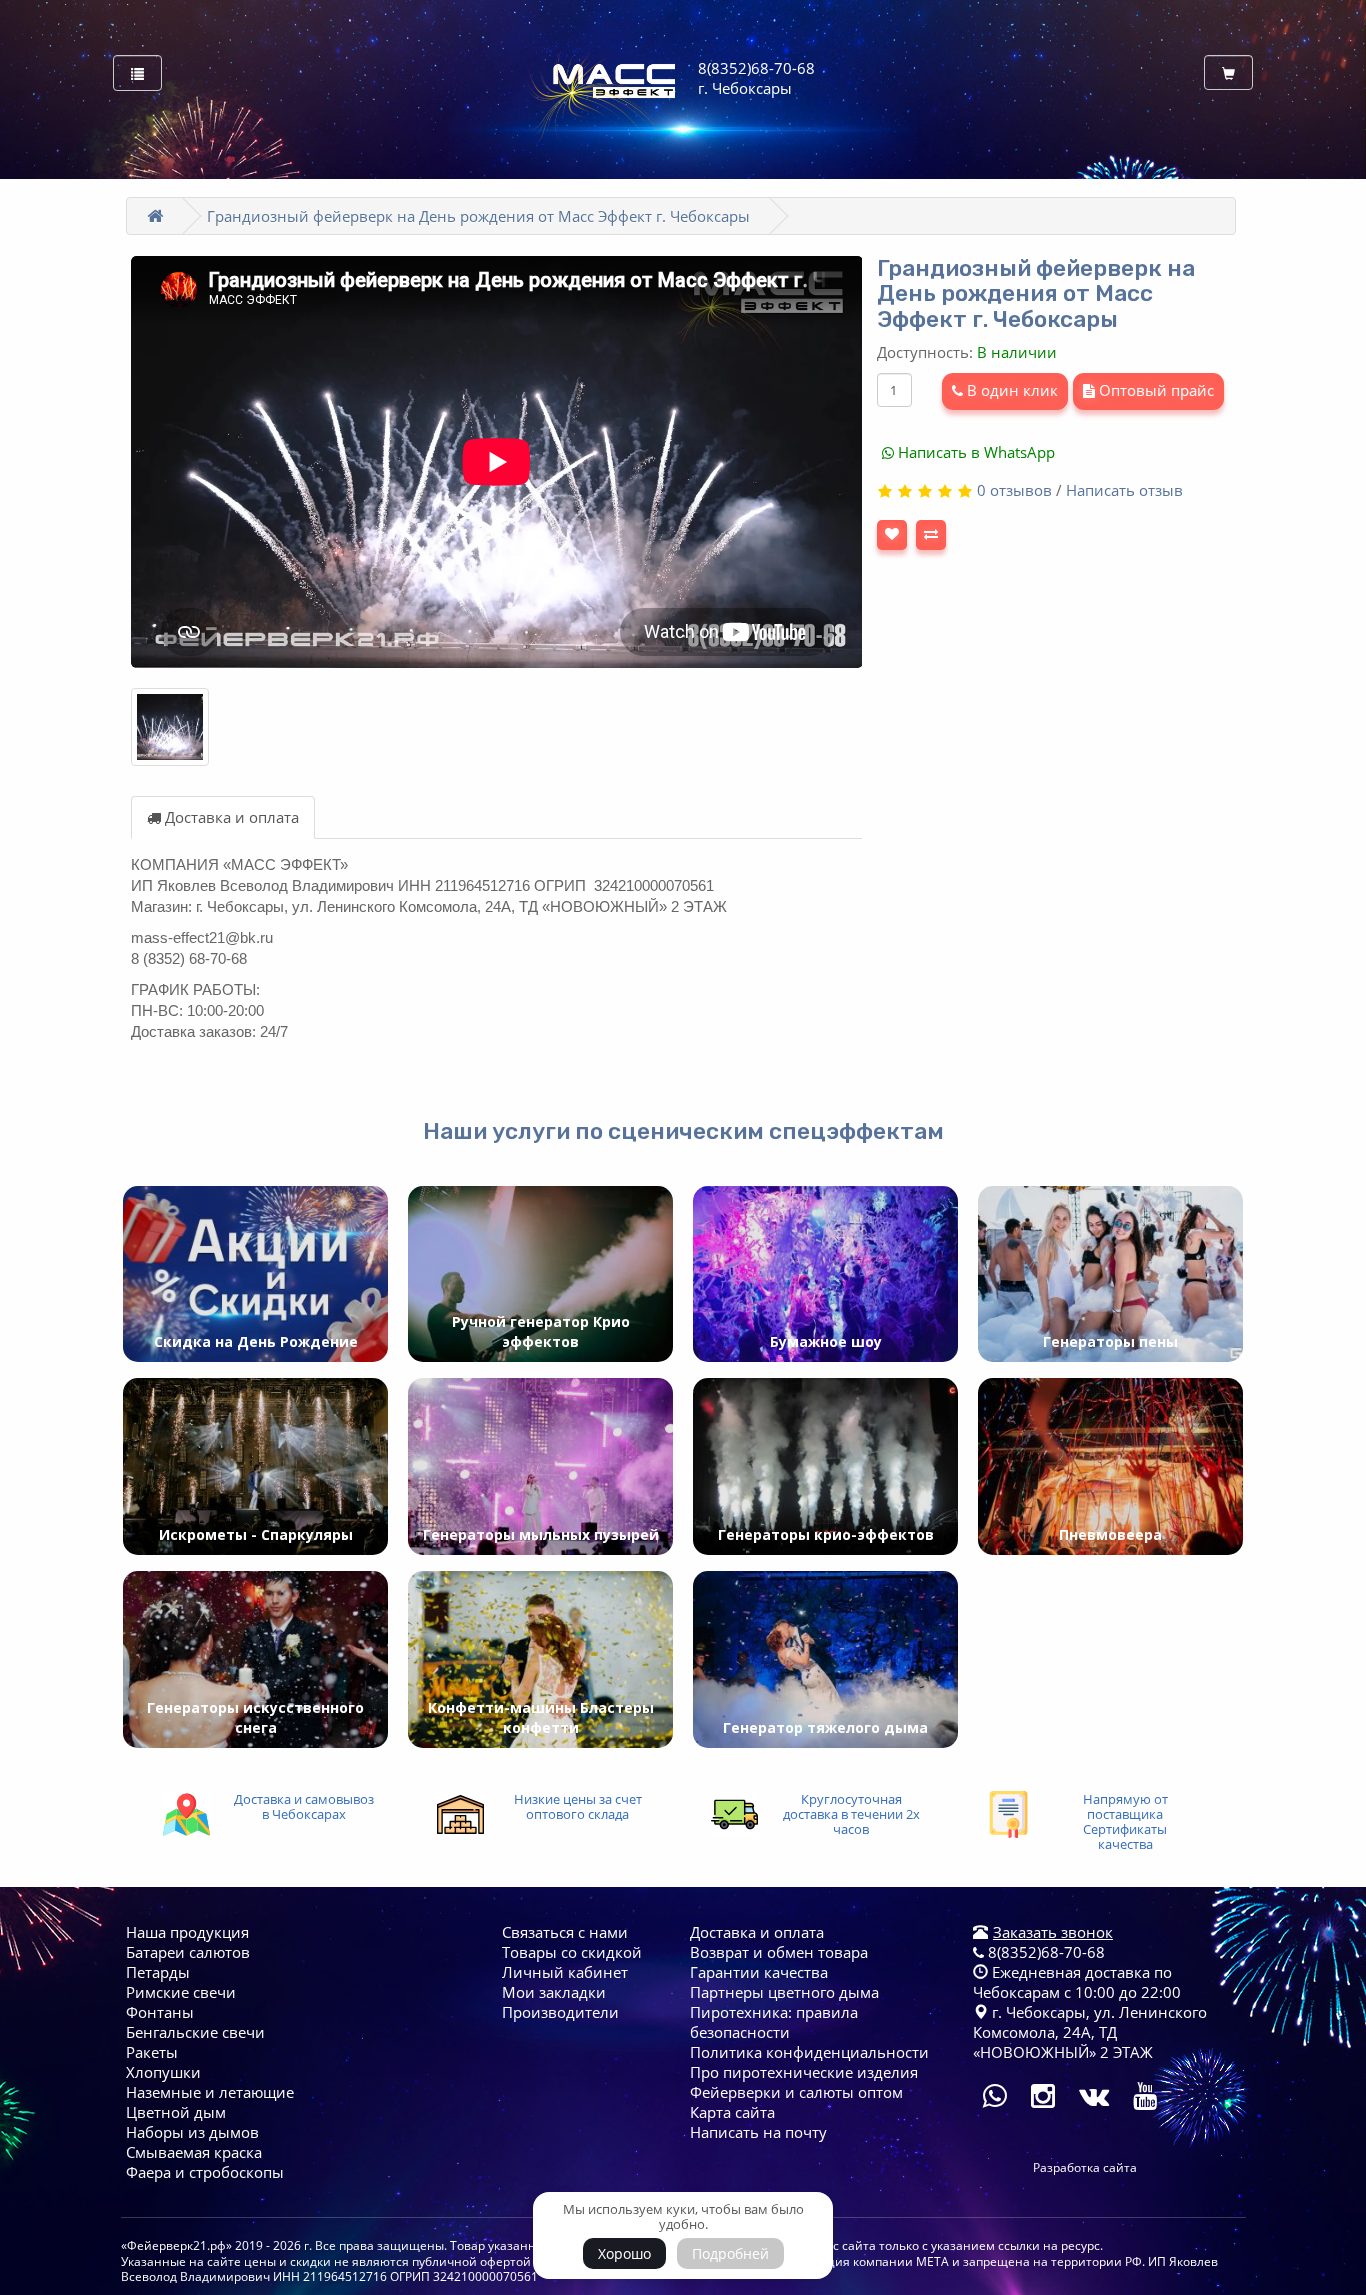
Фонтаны (160, 2012)
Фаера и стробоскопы (205, 2172)
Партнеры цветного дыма (784, 1992)
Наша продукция (187, 1932)
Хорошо (624, 2253)
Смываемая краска (194, 2152)
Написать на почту (758, 2132)
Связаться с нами (565, 1932)
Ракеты (152, 2052)
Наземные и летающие (210, 2092)
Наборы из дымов (192, 2132)
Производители (560, 2012)
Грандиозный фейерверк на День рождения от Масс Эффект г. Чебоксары (478, 216)
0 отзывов (1014, 490)
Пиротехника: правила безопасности (774, 2022)
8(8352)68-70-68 (1044, 1952)
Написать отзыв (1124, 490)
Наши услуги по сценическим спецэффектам (683, 1131)
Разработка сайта (1085, 2167)
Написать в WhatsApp (974, 452)
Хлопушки (163, 2072)
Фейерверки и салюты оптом (796, 2092)
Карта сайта (732, 2112)
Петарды (158, 1972)
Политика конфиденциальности (809, 2052)
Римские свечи (181, 1992)
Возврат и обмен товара (779, 1952)
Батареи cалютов (188, 1952)
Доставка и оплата (230, 817)
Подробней (730, 2253)
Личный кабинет (565, 1972)
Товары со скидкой (572, 1952)
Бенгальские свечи (195, 2032)
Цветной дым (176, 2112)
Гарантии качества (759, 1972)
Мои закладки (554, 1992)
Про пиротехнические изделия (804, 2072)
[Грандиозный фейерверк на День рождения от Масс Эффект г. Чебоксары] (170, 727)
